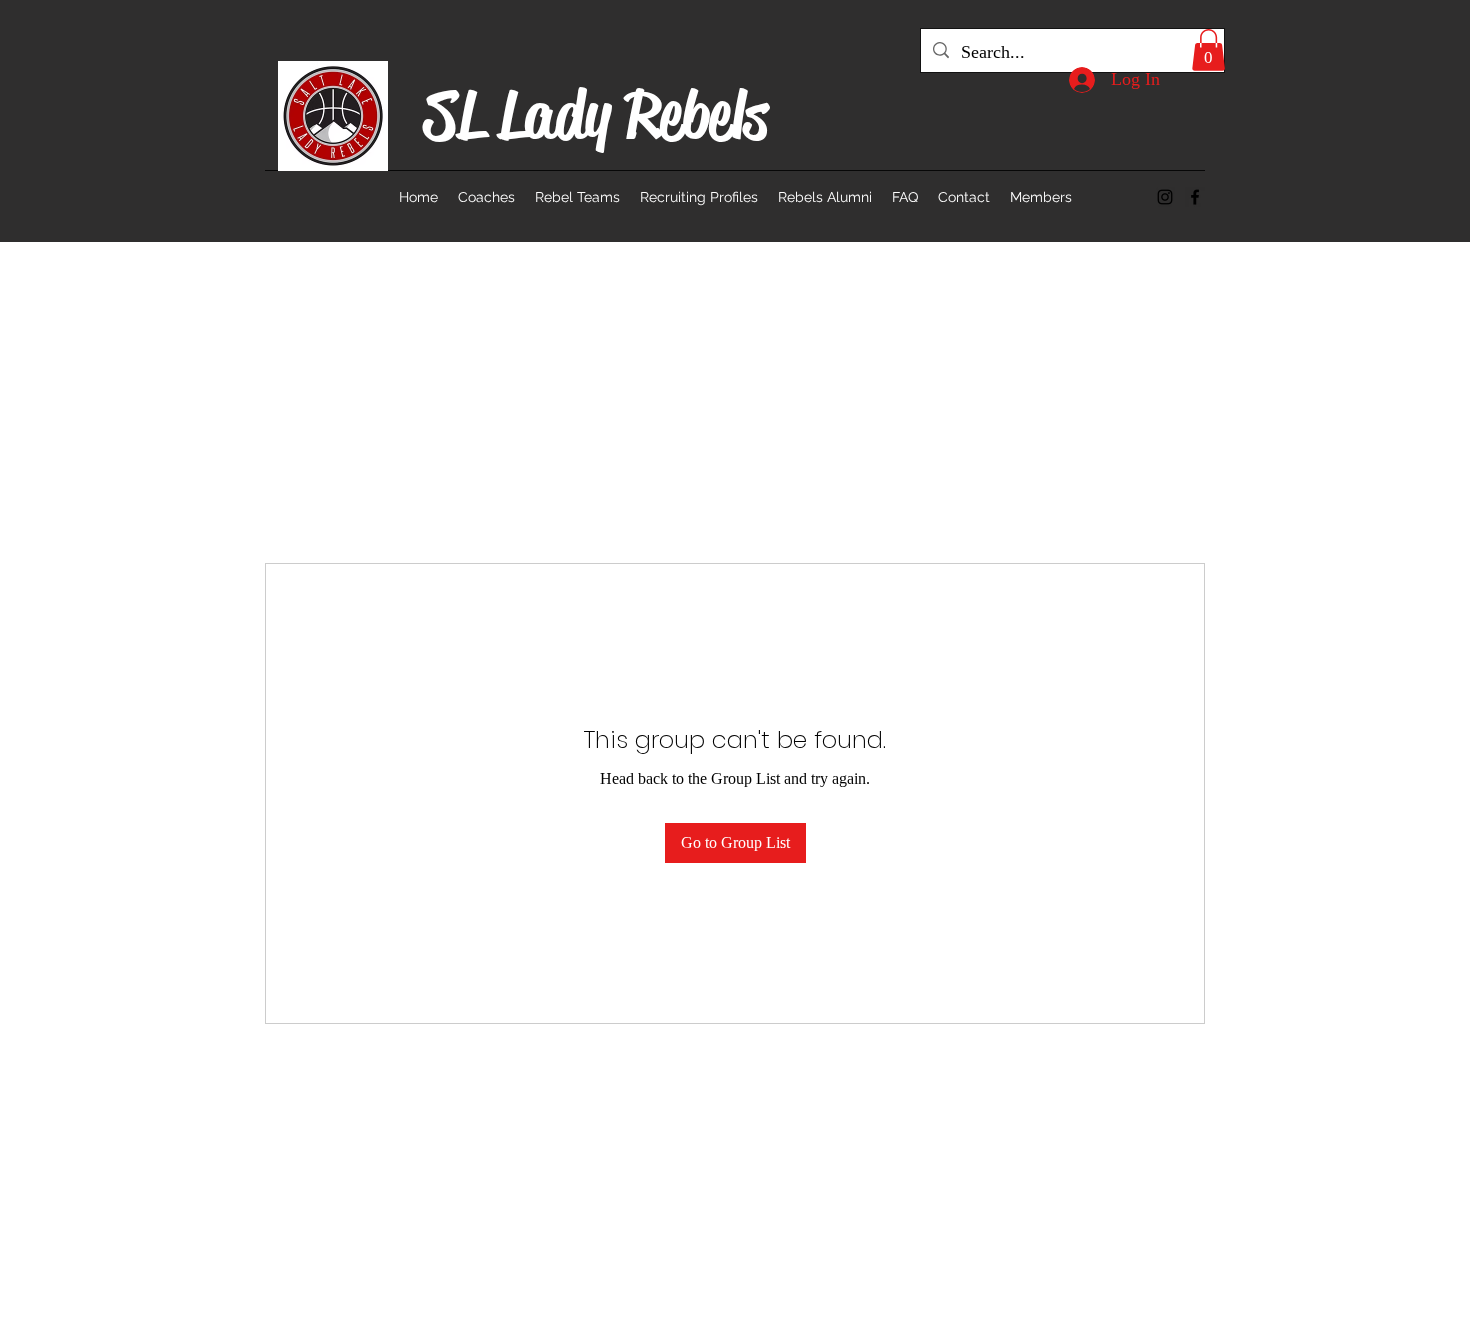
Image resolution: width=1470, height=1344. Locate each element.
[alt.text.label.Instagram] (1165, 197)
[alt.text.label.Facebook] (1195, 197)
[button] (1208, 50)
